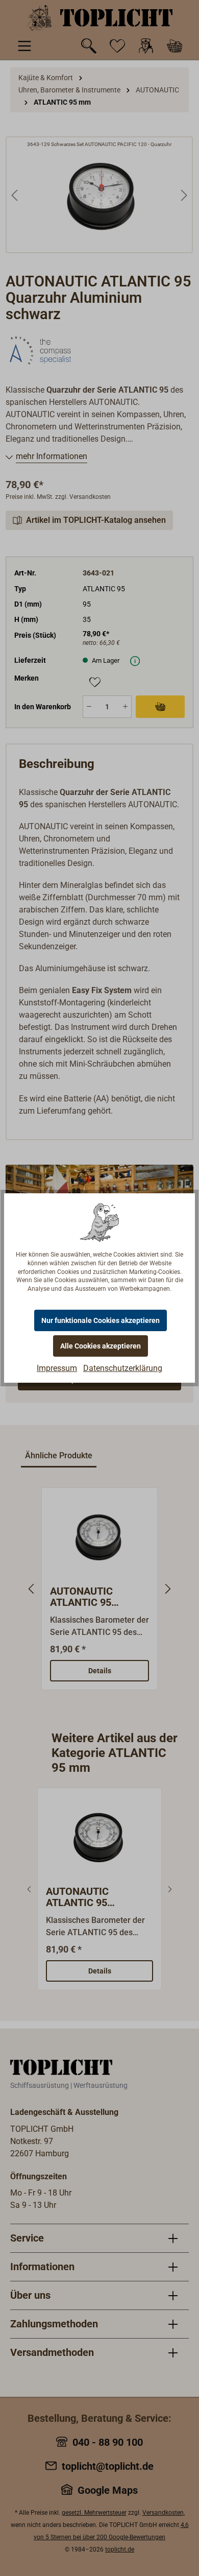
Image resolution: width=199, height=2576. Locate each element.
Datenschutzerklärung (123, 1368)
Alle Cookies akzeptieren (101, 1346)
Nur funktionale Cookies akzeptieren (101, 1320)
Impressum (57, 1368)
